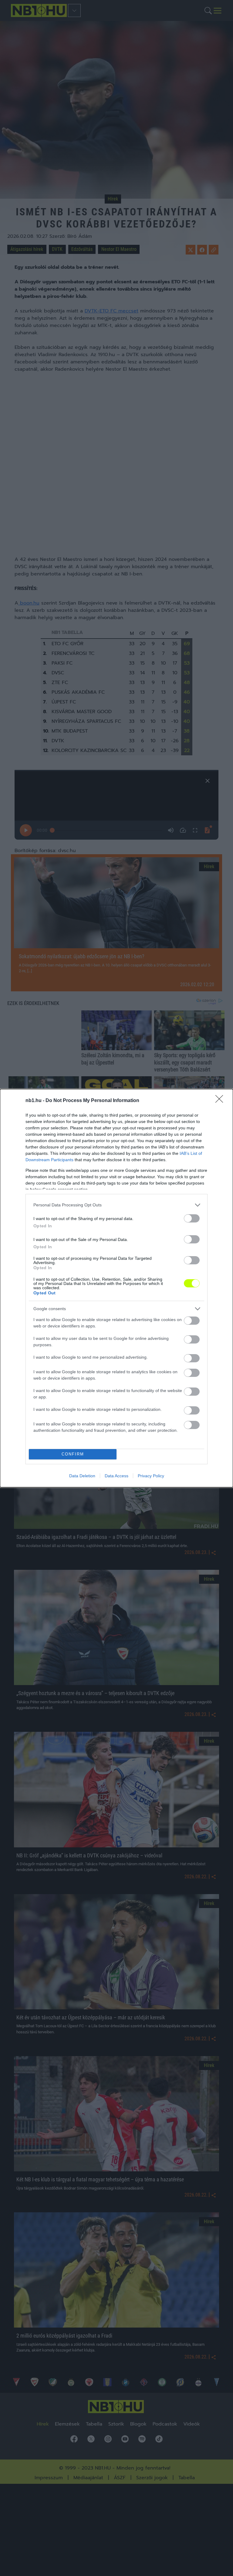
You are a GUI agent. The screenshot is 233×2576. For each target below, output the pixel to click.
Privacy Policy (151, 1476)
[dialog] (116, 1288)
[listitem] (116, 1205)
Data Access (116, 1476)
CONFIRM (73, 1454)
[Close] (221, 1101)
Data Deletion (82, 1476)
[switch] (192, 1218)
